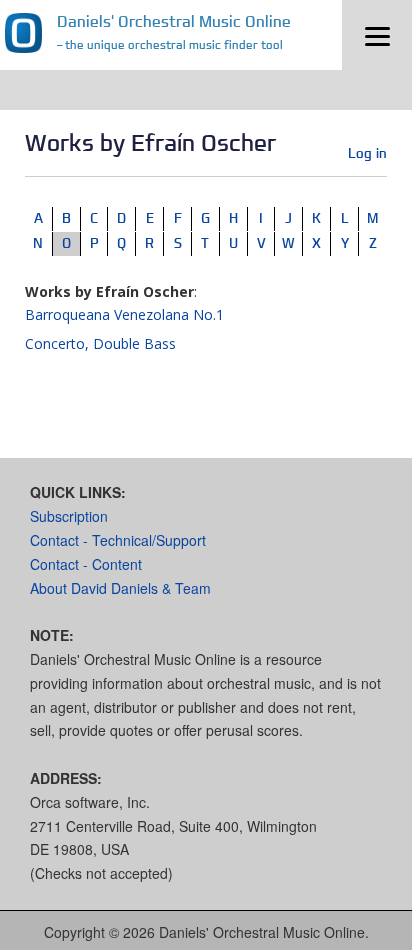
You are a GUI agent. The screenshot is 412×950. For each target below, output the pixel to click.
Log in (367, 153)
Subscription (69, 516)
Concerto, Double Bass (100, 343)
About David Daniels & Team (120, 588)
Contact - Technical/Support (118, 540)
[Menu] (377, 35)
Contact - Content (86, 564)
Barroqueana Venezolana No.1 (124, 314)
